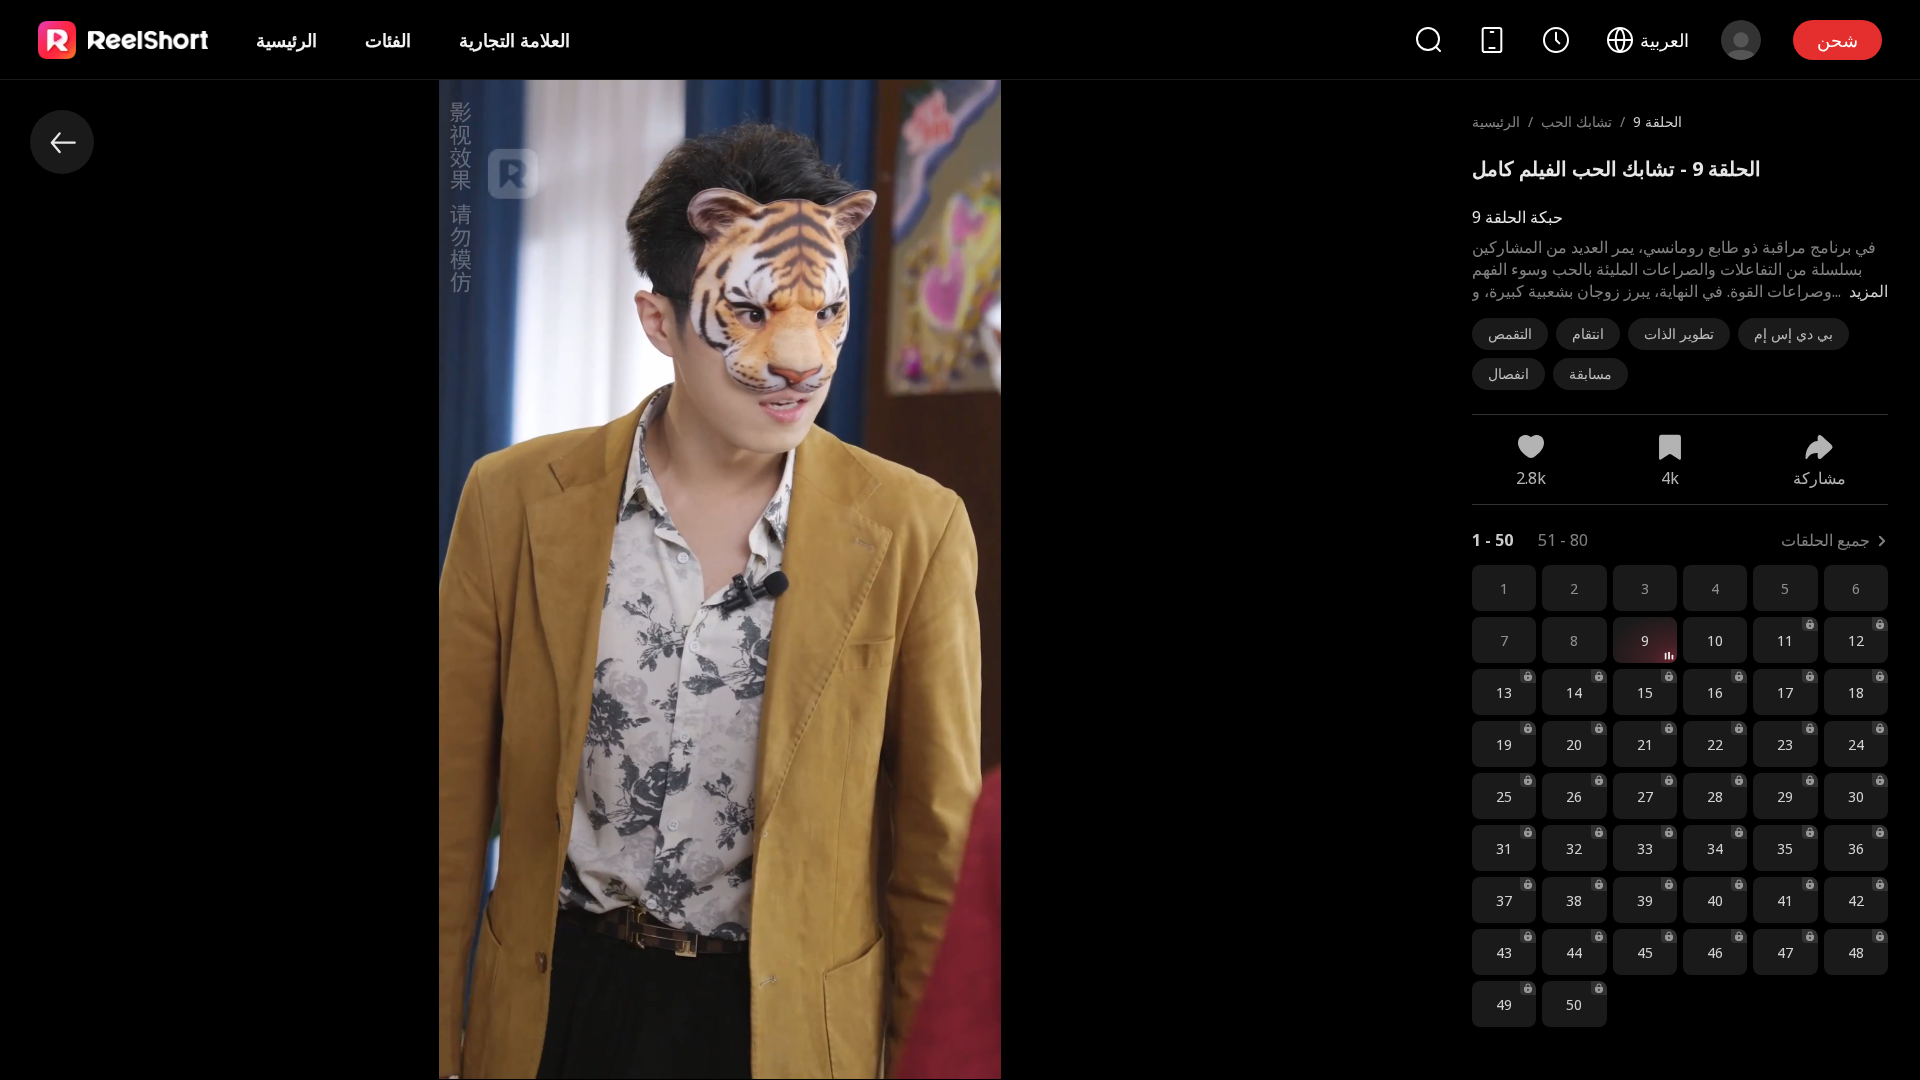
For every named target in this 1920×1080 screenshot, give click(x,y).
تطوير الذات (1679, 333)
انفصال (1508, 373)
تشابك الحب (1576, 121)
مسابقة (1590, 373)
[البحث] (1428, 39)
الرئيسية (286, 40)
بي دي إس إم (1793, 333)
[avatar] (1741, 40)
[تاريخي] (1556, 40)
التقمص (1510, 333)
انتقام (1588, 333)
